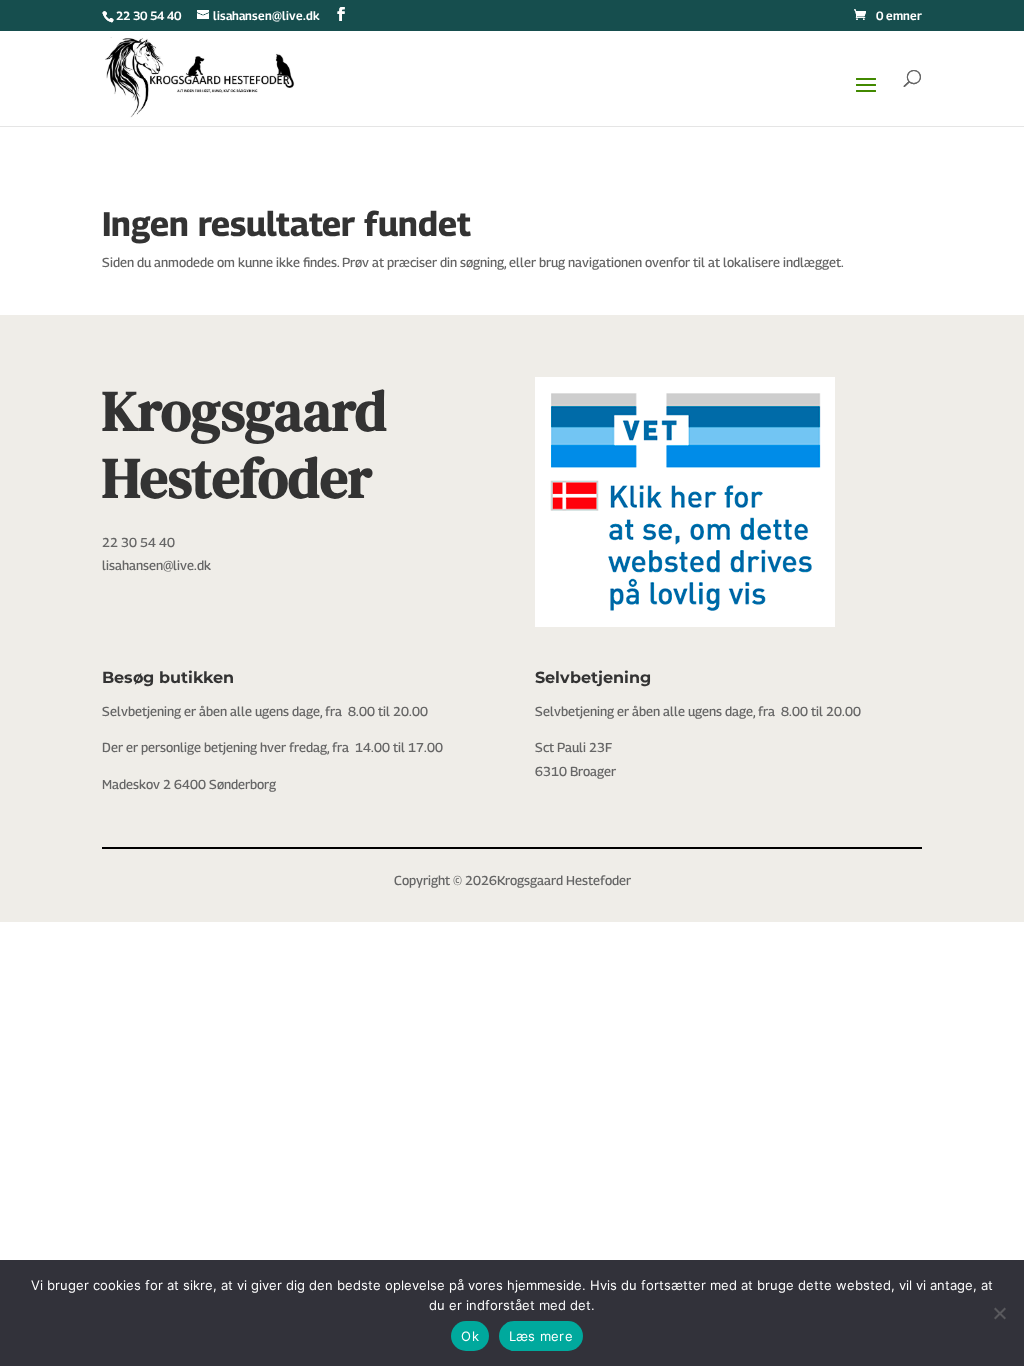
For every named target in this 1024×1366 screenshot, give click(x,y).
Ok (470, 1336)
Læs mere (541, 1336)
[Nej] (999, 1313)
